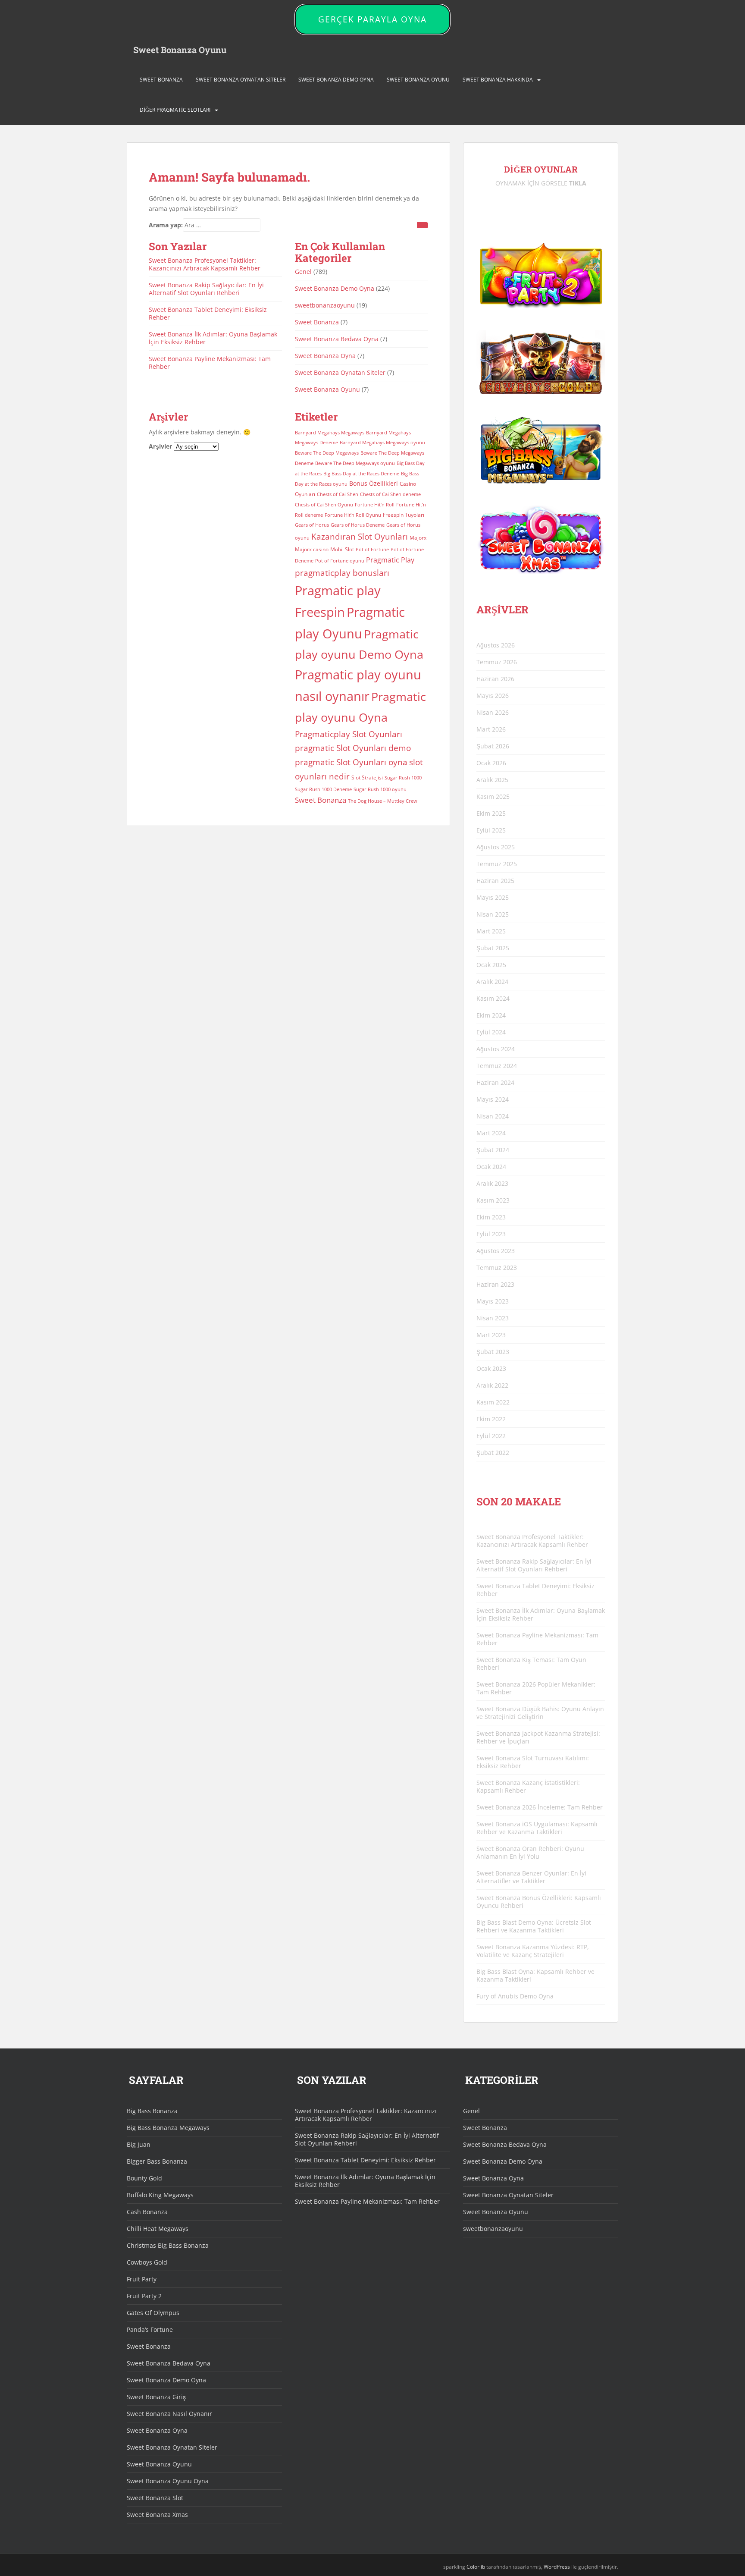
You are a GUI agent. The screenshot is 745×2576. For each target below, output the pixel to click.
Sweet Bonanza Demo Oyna (336, 80)
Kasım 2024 (493, 998)
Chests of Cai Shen (338, 494)
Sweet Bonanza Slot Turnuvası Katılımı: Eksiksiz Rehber (533, 1762)
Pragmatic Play (390, 560)
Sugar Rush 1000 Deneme (323, 789)
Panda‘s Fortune (150, 2329)
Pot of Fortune (372, 550)
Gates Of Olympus (153, 2313)
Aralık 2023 (492, 1183)
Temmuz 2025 (497, 864)
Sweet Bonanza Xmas (157, 2515)
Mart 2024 (491, 1133)
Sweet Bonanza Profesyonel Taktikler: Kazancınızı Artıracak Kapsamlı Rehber (205, 264)
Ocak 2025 (491, 965)
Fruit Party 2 (144, 2296)
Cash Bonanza (147, 2212)
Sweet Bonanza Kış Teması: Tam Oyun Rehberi (531, 1663)
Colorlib (476, 2567)
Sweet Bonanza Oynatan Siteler (241, 80)
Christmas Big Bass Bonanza (168, 2245)
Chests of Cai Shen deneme (390, 494)
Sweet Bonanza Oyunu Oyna (168, 2481)
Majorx (418, 538)
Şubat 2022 (493, 1453)
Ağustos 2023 (496, 1251)
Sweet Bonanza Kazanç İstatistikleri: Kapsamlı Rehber (528, 1786)
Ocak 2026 (491, 763)
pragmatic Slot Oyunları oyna (351, 762)
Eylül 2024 (491, 1032)
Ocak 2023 (491, 1368)
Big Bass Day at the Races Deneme (361, 474)
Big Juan (139, 2144)
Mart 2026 (491, 729)
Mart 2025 (491, 931)
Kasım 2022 (493, 1402)
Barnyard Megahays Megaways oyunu (382, 443)
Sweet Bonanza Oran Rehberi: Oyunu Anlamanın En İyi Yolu (530, 1852)
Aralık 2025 (492, 780)
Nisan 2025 (493, 914)
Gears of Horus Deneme (358, 525)
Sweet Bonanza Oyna (325, 356)
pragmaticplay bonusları (342, 573)
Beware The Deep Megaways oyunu (355, 463)
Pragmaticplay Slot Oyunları (349, 734)
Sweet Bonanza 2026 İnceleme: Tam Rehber (540, 1807)
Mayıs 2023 (493, 1301)
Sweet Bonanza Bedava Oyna (337, 339)
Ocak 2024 (491, 1167)
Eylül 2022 (491, 1436)
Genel (303, 272)
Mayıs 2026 (493, 696)
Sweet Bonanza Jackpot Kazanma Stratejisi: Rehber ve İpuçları (538, 1737)
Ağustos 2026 (496, 645)
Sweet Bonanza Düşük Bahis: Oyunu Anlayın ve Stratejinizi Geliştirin (540, 1713)
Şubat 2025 (493, 948)
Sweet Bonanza (161, 80)
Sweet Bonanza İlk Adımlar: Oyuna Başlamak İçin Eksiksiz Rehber (213, 338)
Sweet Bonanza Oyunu (180, 50)
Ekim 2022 (491, 1419)
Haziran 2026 (495, 679)
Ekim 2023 (491, 1217)
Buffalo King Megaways (160, 2195)
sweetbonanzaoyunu (325, 305)
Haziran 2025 (495, 881)
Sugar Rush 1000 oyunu (380, 789)
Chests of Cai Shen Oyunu (324, 505)
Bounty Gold (144, 2178)
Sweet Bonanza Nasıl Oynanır (169, 2414)
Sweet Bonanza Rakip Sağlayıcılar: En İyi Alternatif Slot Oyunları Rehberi (206, 289)
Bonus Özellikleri (374, 483)
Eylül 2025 (491, 830)
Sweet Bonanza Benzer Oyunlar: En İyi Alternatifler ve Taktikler (531, 1877)
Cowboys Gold (147, 2262)
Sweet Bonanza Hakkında (498, 80)
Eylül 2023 (491, 1234)
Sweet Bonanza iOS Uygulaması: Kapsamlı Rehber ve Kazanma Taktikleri (537, 1828)
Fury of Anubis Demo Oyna (515, 1996)
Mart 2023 (491, 1335)
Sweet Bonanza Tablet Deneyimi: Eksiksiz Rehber (208, 313)
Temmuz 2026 (497, 662)
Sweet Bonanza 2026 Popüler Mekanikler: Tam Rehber (536, 1688)
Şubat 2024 (493, 1150)
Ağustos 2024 (496, 1049)
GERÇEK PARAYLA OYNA (372, 19)
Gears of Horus (312, 525)
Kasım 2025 (493, 796)
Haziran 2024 (495, 1082)
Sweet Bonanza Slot (155, 2498)
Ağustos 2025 (496, 847)
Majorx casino (312, 549)
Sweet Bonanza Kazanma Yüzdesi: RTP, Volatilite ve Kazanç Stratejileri (533, 1951)
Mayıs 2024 (493, 1099)
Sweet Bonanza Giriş (156, 2397)
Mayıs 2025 (493, 897)
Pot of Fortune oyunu (340, 561)
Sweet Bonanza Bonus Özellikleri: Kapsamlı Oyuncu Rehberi (539, 1902)
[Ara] (423, 225)
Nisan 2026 (493, 712)
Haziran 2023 (495, 1284)
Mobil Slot (342, 549)
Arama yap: (166, 225)
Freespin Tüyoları (404, 515)
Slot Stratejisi (367, 778)
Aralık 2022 (492, 1385)
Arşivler (160, 446)
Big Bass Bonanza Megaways (168, 2128)
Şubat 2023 (493, 1352)
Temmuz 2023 (497, 1268)
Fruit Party (142, 2279)
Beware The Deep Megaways (327, 453)
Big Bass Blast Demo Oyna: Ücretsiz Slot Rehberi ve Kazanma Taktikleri (534, 1926)
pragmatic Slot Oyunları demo (353, 748)
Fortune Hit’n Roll (375, 505)
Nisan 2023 (493, 1318)
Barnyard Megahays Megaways (330, 433)
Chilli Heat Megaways (158, 2229)
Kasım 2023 (493, 1200)
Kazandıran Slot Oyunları (360, 536)
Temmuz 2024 (497, 1066)
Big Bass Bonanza (152, 2111)
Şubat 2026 (493, 746)
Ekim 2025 (491, 813)
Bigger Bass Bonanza (157, 2161)
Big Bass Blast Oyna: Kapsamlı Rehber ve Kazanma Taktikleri (535, 1975)
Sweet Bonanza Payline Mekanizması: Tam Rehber (210, 363)
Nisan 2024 (493, 1116)
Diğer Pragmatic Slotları (175, 110)
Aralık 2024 (492, 982)
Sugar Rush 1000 (403, 778)
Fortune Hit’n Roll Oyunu (353, 515)
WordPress (557, 2567)
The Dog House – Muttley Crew (383, 801)
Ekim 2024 (491, 1015)
